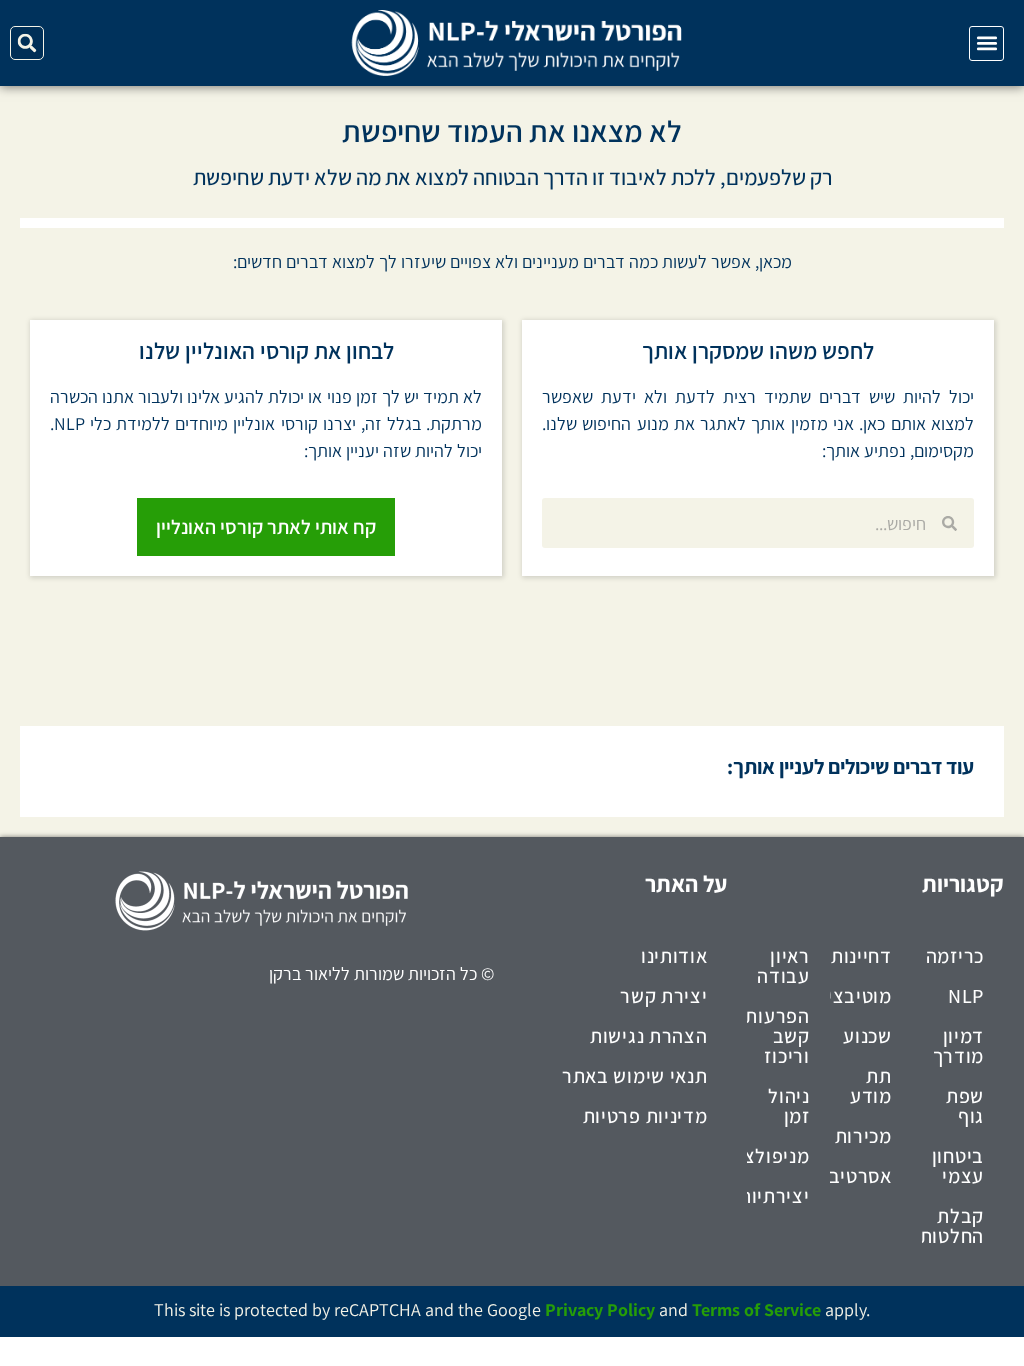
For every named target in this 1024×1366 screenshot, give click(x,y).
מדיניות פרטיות (645, 1116)
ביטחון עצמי (958, 1166)
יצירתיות (778, 1196)
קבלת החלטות (953, 1226)
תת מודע (871, 1086)
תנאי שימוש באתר (635, 1076)
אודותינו (674, 956)
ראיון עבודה (783, 966)
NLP (966, 996)
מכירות (863, 1136)
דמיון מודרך (959, 1046)
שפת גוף (965, 1106)
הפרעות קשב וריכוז (778, 1036)
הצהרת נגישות (648, 1036)
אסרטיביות (861, 1176)
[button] (986, 43)
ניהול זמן (789, 1106)
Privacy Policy (600, 1309)
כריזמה (955, 956)
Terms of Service (756, 1309)
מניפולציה (778, 1156)
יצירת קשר (663, 996)
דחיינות (861, 956)
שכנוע (867, 1036)
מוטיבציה (861, 996)
